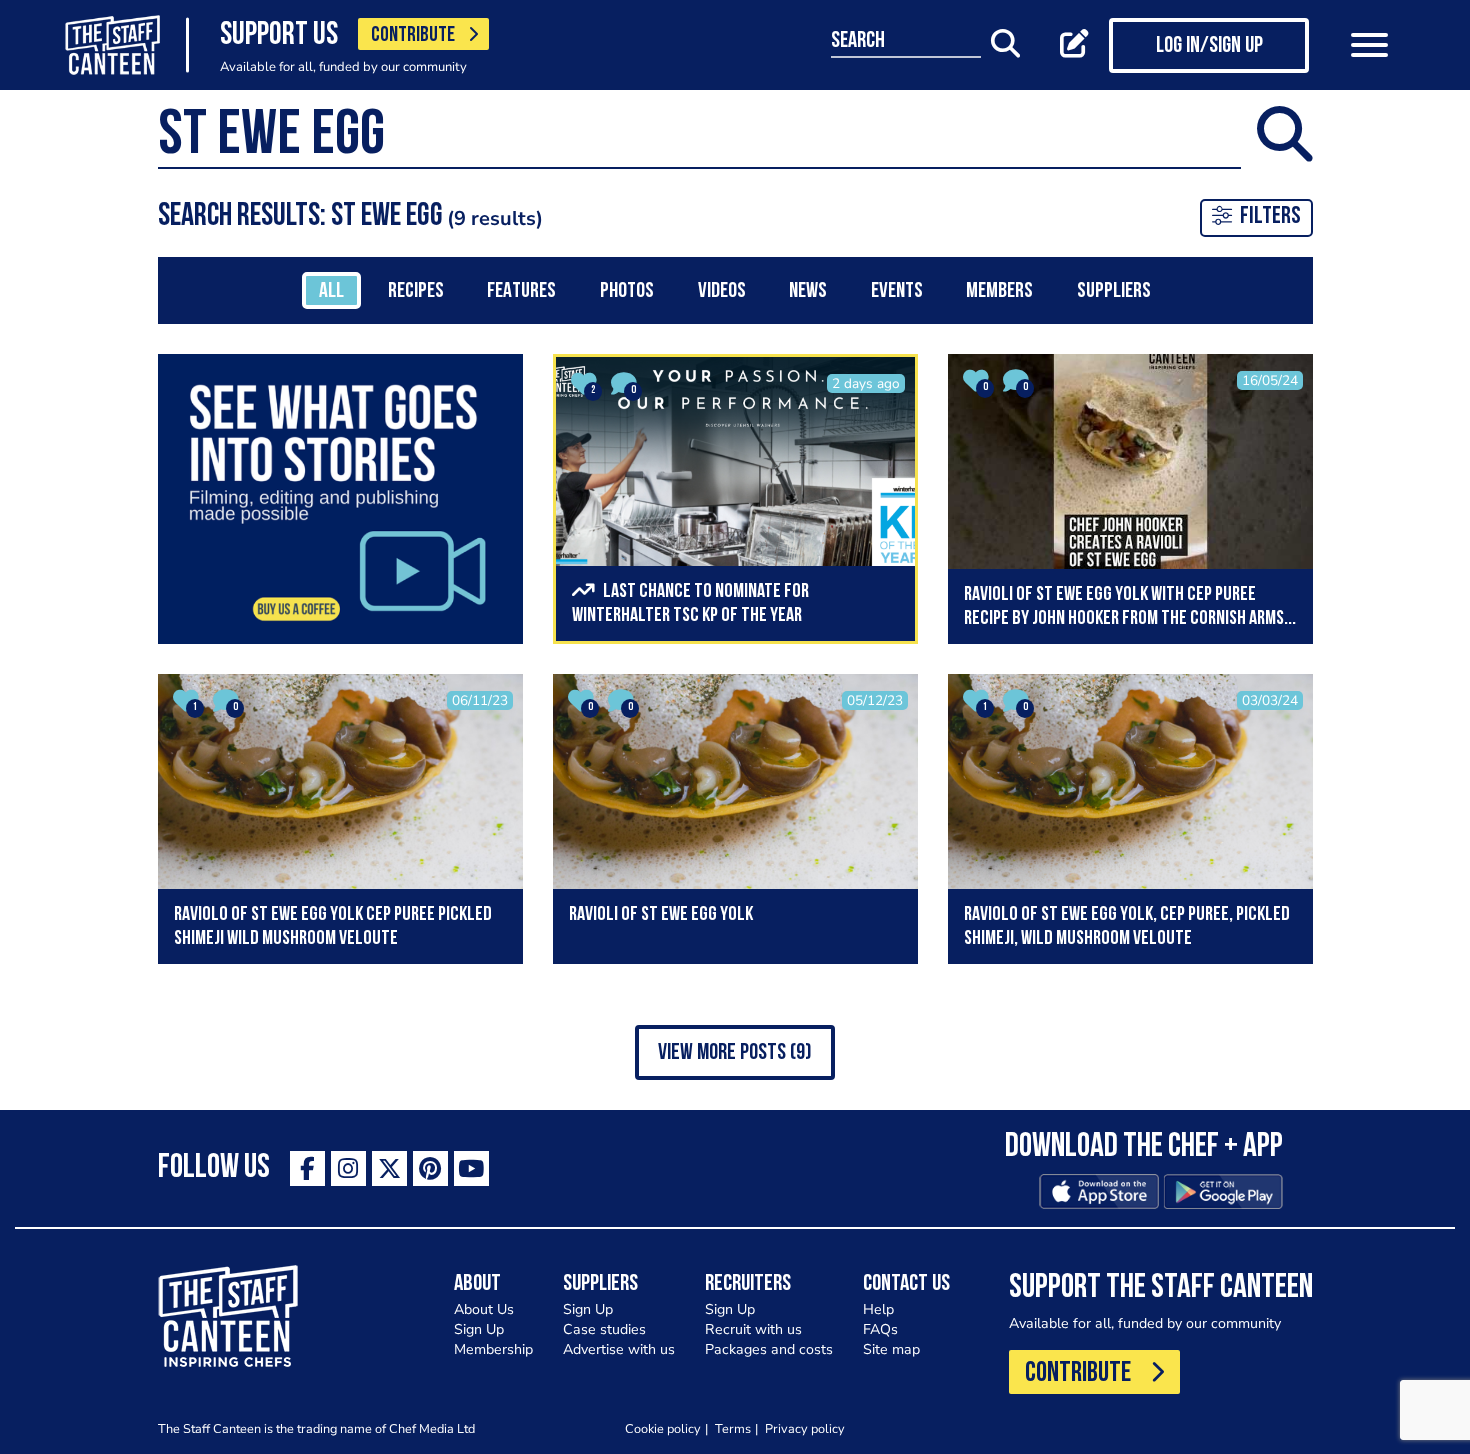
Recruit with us (753, 1329)
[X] (389, 1168)
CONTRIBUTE (413, 35)
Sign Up (479, 1329)
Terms (733, 1428)
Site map (891, 1349)
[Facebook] (307, 1168)
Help (878, 1309)
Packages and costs (769, 1349)
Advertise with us (619, 1349)
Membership (493, 1349)
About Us (484, 1309)
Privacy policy (805, 1428)
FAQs (880, 1329)
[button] (735, 1052)
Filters (1270, 217)
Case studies (604, 1329)
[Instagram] (348, 1168)
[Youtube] (471, 1168)
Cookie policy (663, 1428)
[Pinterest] (430, 1168)
